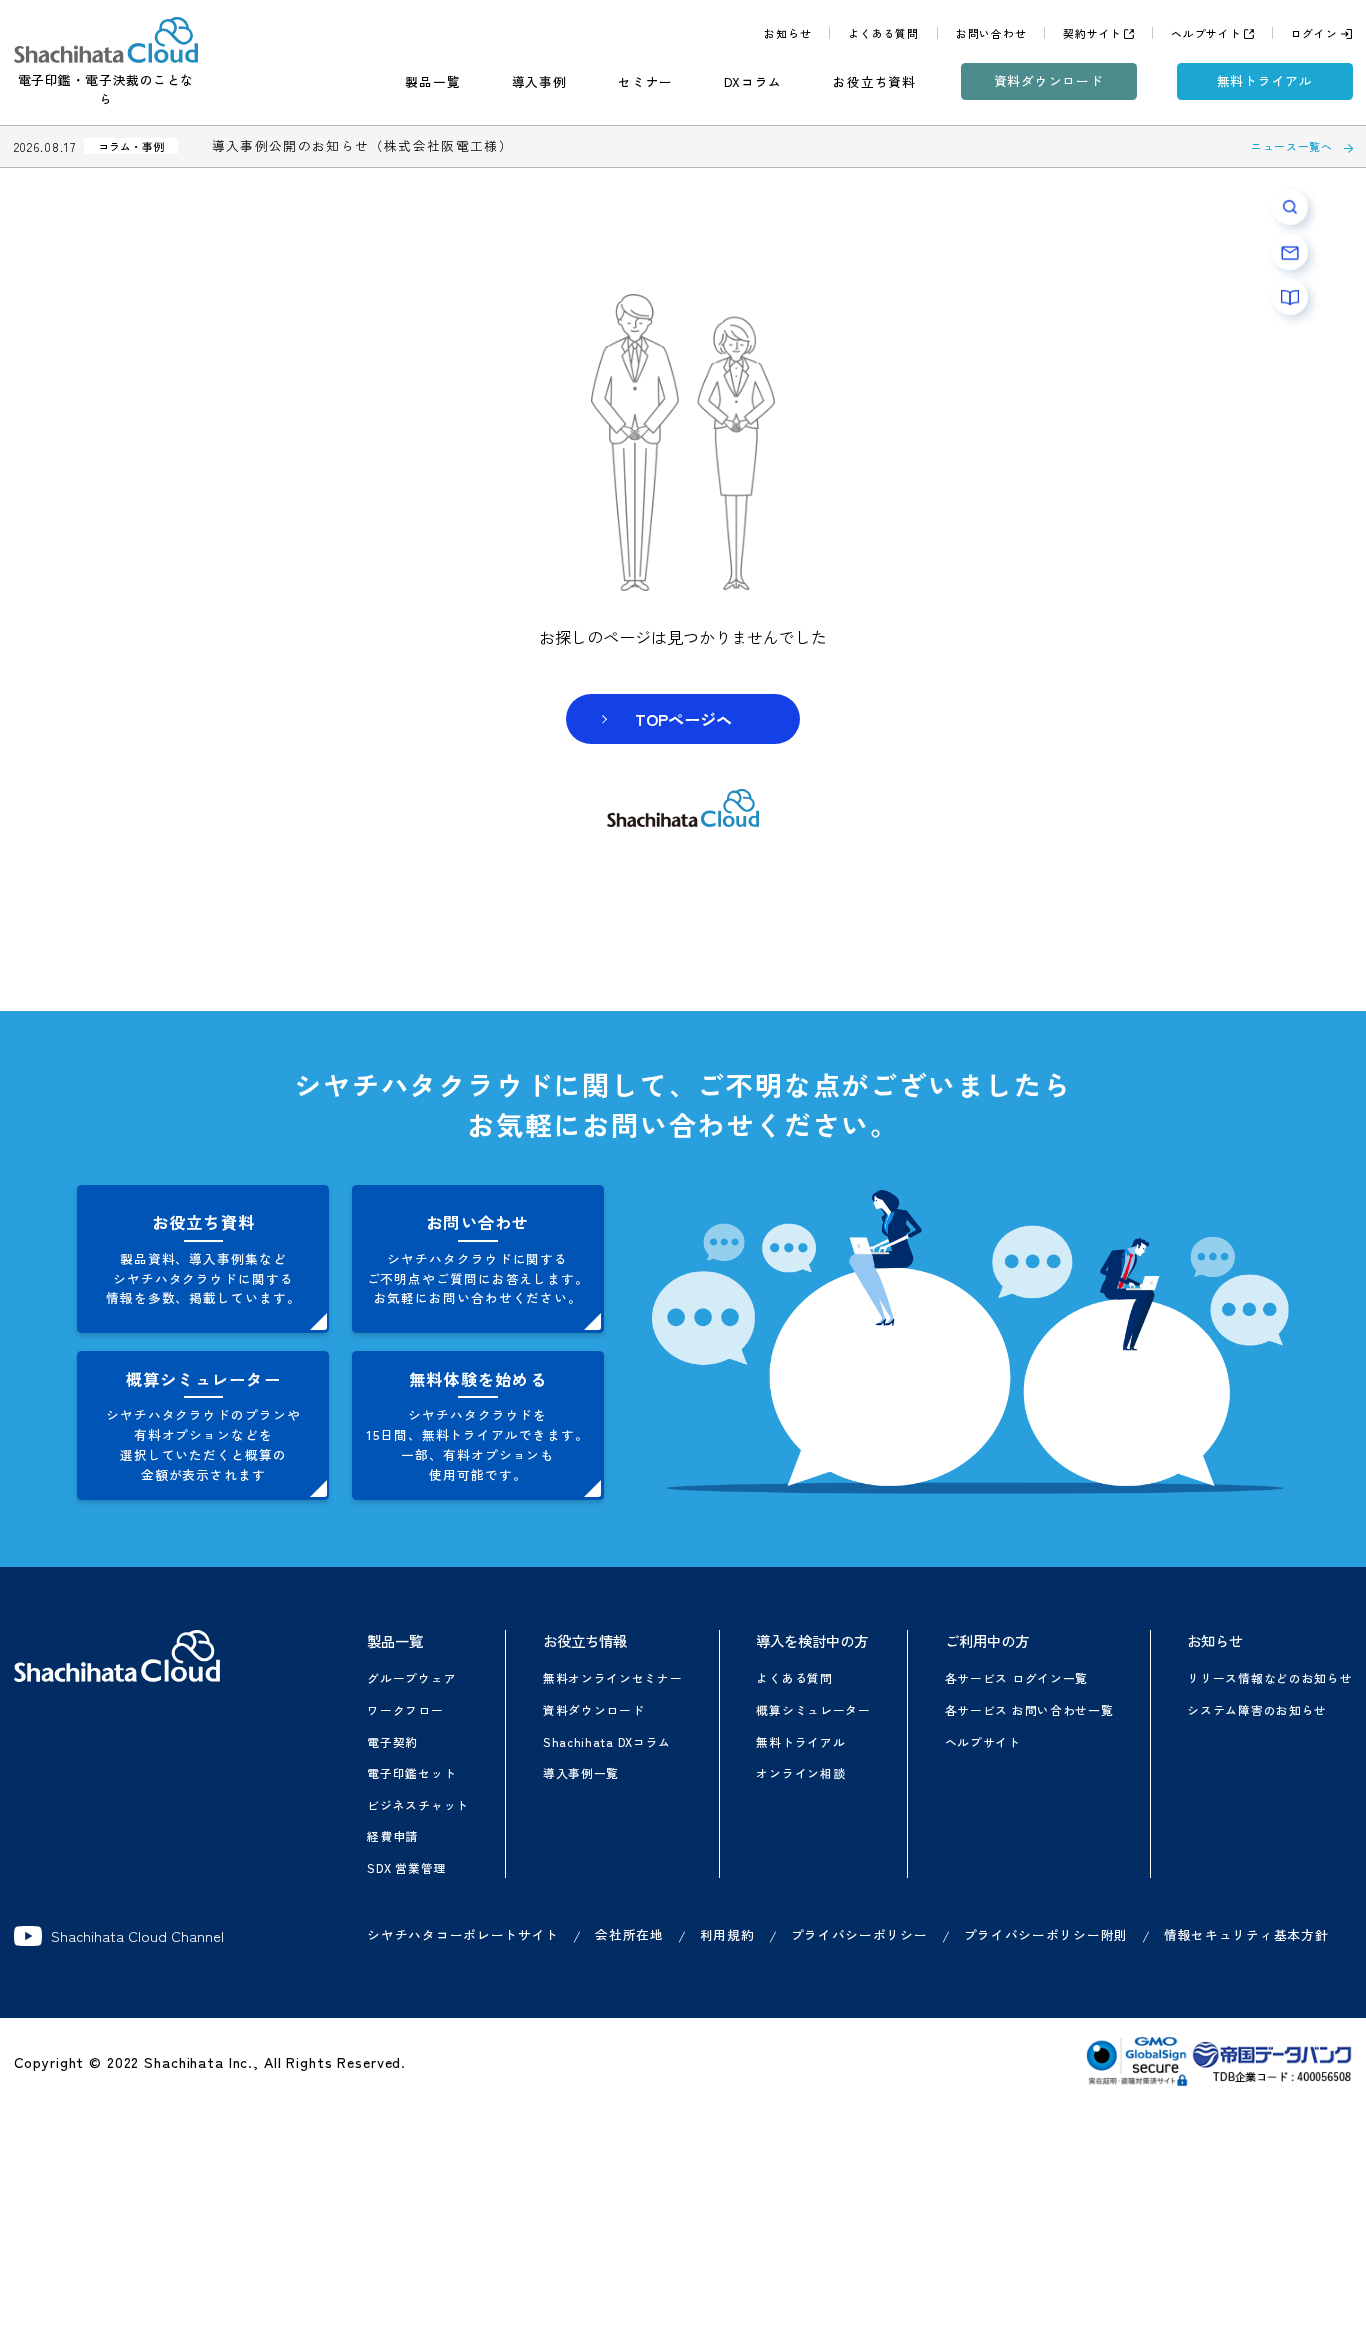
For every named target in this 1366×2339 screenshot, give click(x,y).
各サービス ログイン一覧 (1016, 1677)
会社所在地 (629, 1934)
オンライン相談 (800, 1772)
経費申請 (392, 1835)
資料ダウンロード (1049, 80)
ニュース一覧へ (1292, 146)
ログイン (1314, 33)
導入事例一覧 (581, 1772)
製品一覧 (432, 81)
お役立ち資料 (874, 81)
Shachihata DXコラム (607, 1741)
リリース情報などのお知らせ (1269, 1677)
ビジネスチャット (418, 1804)
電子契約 (392, 1741)
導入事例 (539, 81)
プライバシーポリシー (859, 1934)
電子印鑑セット (411, 1772)
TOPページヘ (683, 719)
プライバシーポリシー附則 (1046, 1934)
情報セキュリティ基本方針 (1246, 1934)
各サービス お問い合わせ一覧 (1029, 1709)
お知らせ (787, 33)
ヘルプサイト (1206, 33)
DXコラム (753, 81)
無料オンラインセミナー (613, 1677)
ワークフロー (405, 1709)
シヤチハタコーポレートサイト (463, 1934)
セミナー (645, 81)
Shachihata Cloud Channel (137, 1936)
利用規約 (727, 1934)
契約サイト (1092, 33)
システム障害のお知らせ (1257, 1709)
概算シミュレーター (813, 1709)
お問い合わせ (991, 33)
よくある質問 (883, 33)
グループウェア (411, 1677)
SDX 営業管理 (406, 1867)
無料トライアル (1265, 80)
